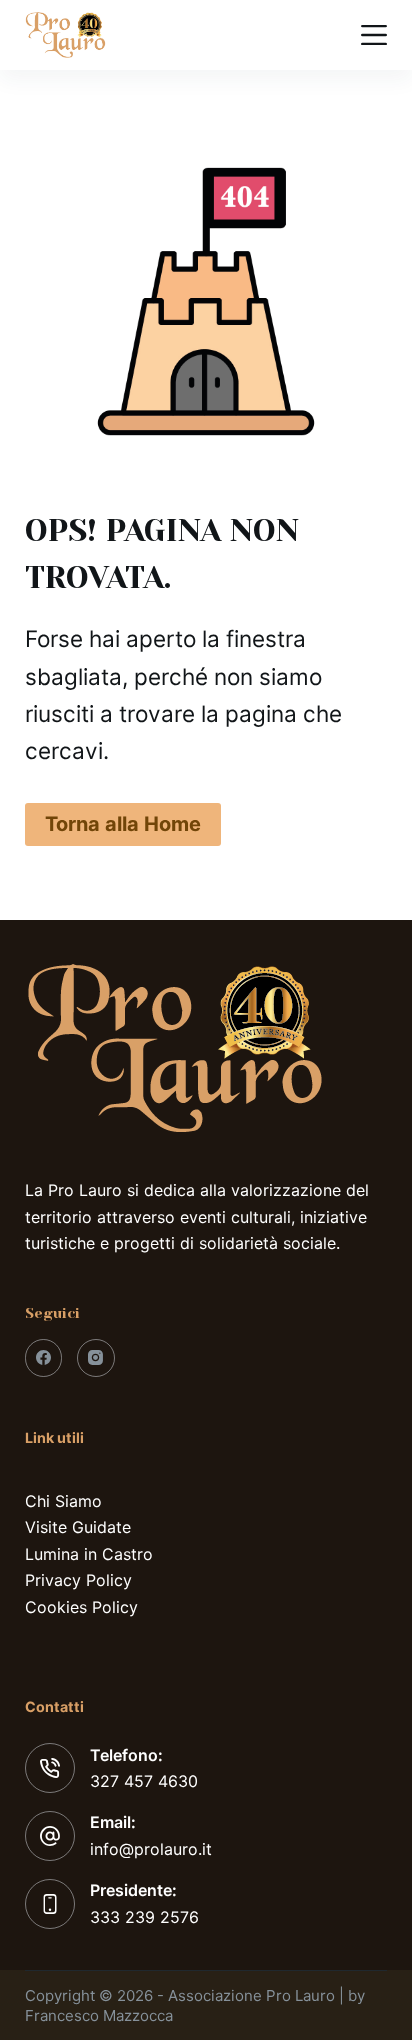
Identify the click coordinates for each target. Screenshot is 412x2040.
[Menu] (374, 35)
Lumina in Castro (89, 1554)
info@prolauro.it (151, 1849)
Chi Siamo (63, 1501)
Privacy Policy (78, 1580)
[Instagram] (96, 1358)
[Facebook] (44, 1358)
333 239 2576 (144, 1917)
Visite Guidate (78, 1527)
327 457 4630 (144, 1781)
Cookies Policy (81, 1607)
